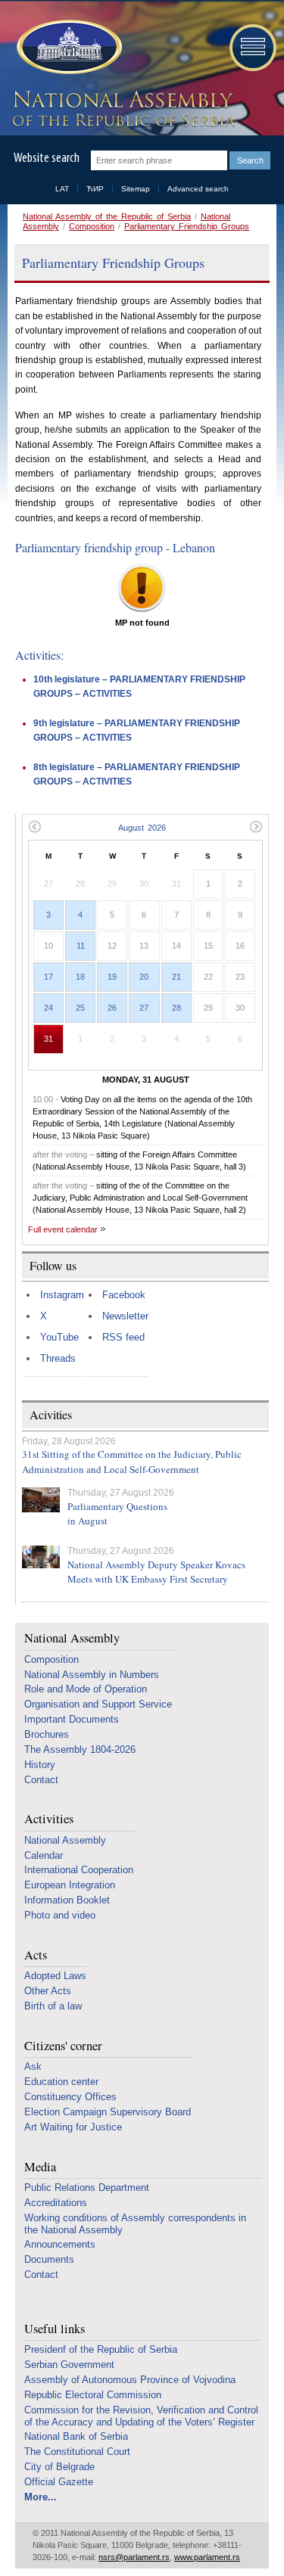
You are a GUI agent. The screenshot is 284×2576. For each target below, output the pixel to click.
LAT (62, 189)
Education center (61, 2082)
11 (81, 946)
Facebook (124, 1295)
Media (40, 2167)
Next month (256, 827)
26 (112, 1008)
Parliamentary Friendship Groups (187, 226)
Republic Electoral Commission (93, 2395)
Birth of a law (53, 2006)
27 (144, 1008)
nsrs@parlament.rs (134, 2557)
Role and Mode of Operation (86, 1689)
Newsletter (125, 1316)
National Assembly (72, 1638)
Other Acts (48, 1991)
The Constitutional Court (77, 2452)
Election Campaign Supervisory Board (108, 2112)
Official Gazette (59, 2482)
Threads (58, 1358)
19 (112, 977)
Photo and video (60, 1915)
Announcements (60, 2244)
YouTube (59, 1337)
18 (80, 977)
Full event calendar (63, 1229)
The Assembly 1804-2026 (80, 1749)
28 (176, 1008)
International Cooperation (79, 1870)
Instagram (62, 1295)
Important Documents (72, 1719)
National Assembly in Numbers (92, 1675)
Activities (49, 1819)
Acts (36, 1955)
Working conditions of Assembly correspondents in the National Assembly (135, 2224)
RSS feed (123, 1337)
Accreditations (56, 2203)
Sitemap (136, 189)
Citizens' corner (63, 2046)
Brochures (47, 1734)
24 (48, 1008)
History (40, 1765)
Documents (49, 2259)
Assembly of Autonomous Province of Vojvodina (130, 2380)
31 (48, 1039)
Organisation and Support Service (98, 1704)
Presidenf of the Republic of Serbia (101, 2349)
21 (176, 977)
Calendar (44, 1855)
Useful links (55, 2329)
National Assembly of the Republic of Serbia (107, 216)
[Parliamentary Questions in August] (41, 1500)
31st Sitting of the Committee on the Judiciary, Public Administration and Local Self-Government (132, 1462)
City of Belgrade (59, 2467)
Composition (92, 226)
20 (144, 977)
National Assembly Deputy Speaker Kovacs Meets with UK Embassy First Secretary (156, 1572)
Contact (41, 1780)
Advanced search (198, 189)
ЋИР (95, 189)
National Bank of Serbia (76, 2436)
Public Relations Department (87, 2188)
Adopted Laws (55, 1976)
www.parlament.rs (207, 2557)
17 (48, 977)
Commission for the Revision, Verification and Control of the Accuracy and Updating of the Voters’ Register (141, 2416)
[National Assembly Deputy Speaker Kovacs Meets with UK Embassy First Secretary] (41, 1557)
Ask (33, 2066)
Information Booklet (67, 1900)
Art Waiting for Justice (73, 2127)
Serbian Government (69, 2365)
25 (80, 1008)
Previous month (34, 827)
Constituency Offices (70, 2097)
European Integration (70, 1885)
